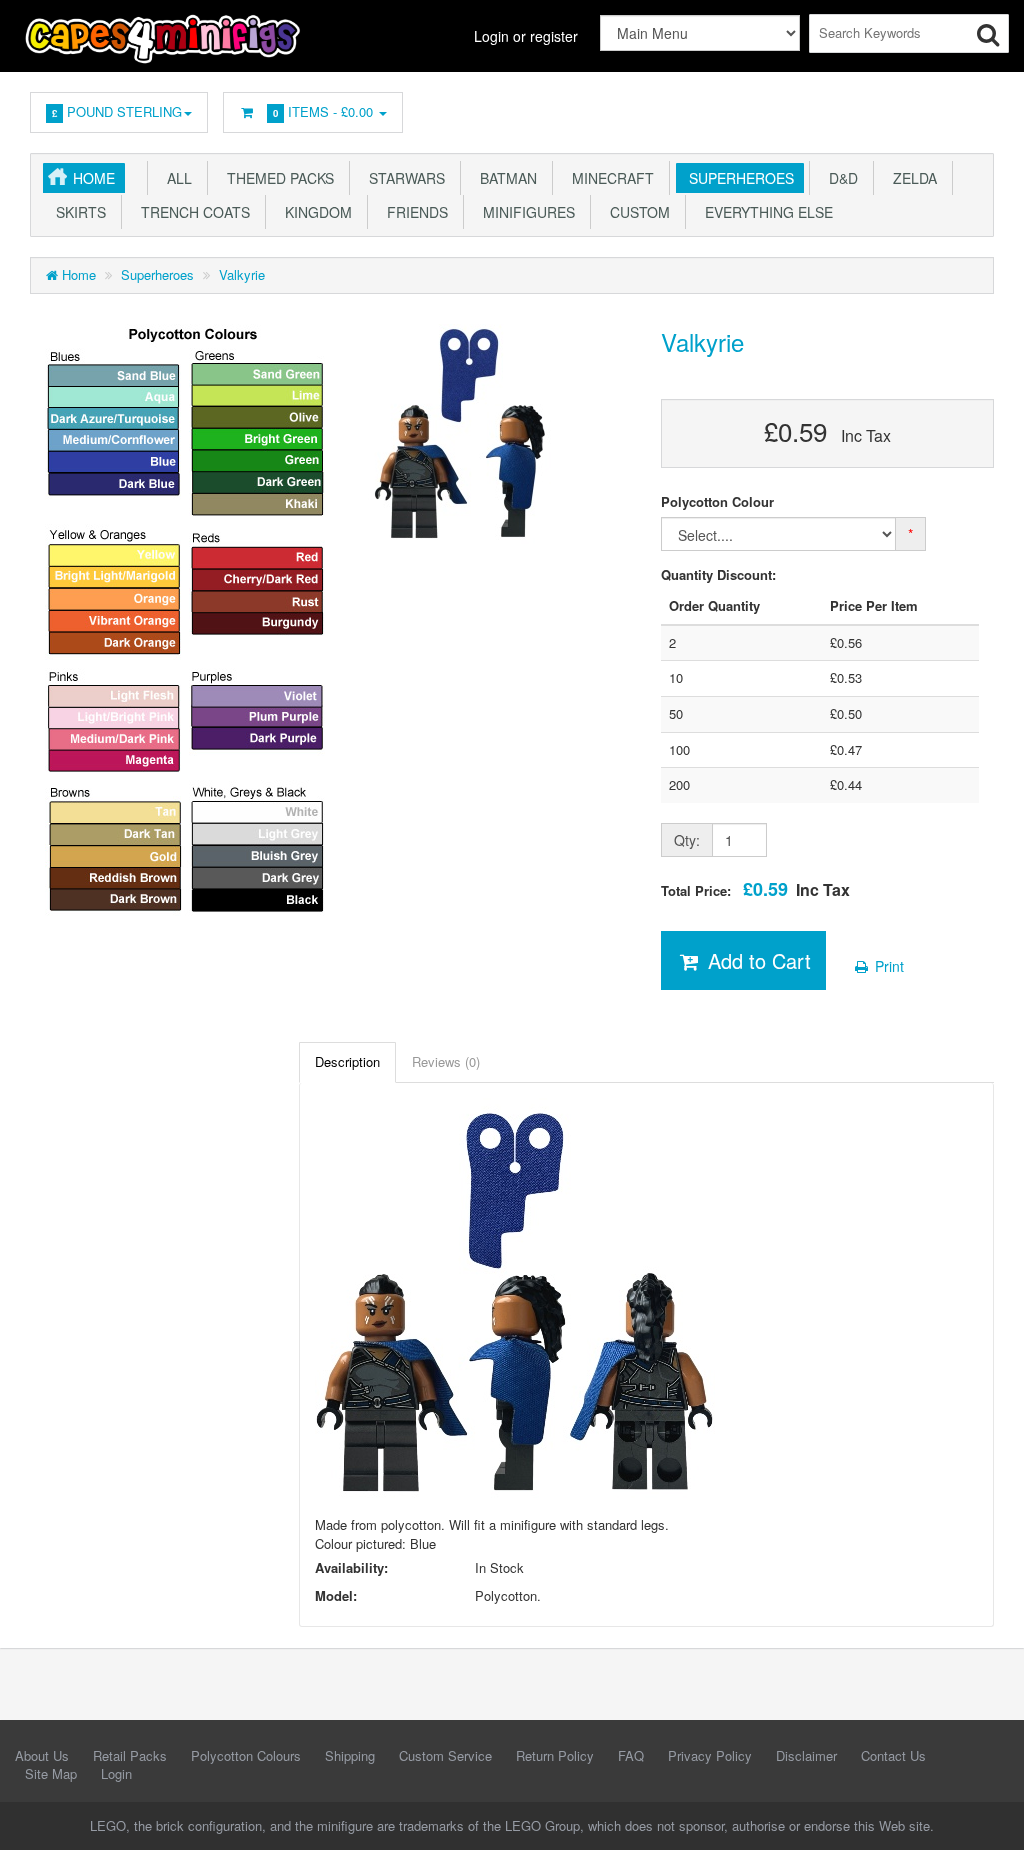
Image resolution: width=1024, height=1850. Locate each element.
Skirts (77, 212)
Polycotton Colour (717, 502)
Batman (504, 178)
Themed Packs (276, 178)
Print (887, 966)
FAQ (631, 1755)
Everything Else (765, 212)
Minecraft (609, 178)
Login (116, 1773)
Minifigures (525, 212)
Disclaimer (806, 1755)
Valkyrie (242, 274)
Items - (323, 111)
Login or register (526, 36)
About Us (42, 1755)
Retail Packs (130, 1755)
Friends (413, 212)
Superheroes (737, 178)
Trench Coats (191, 212)
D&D (839, 178)
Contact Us (893, 1755)
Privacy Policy (710, 1755)
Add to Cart (756, 960)
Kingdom (314, 212)
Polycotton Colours (246, 1755)
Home (94, 178)
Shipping (350, 1755)
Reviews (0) (446, 1061)
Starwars (403, 178)
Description (347, 1061)
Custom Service (445, 1755)
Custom (636, 212)
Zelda (911, 178)
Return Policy (555, 1755)
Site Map (51, 1773)
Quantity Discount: (718, 575)
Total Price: (755, 889)
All (175, 178)
